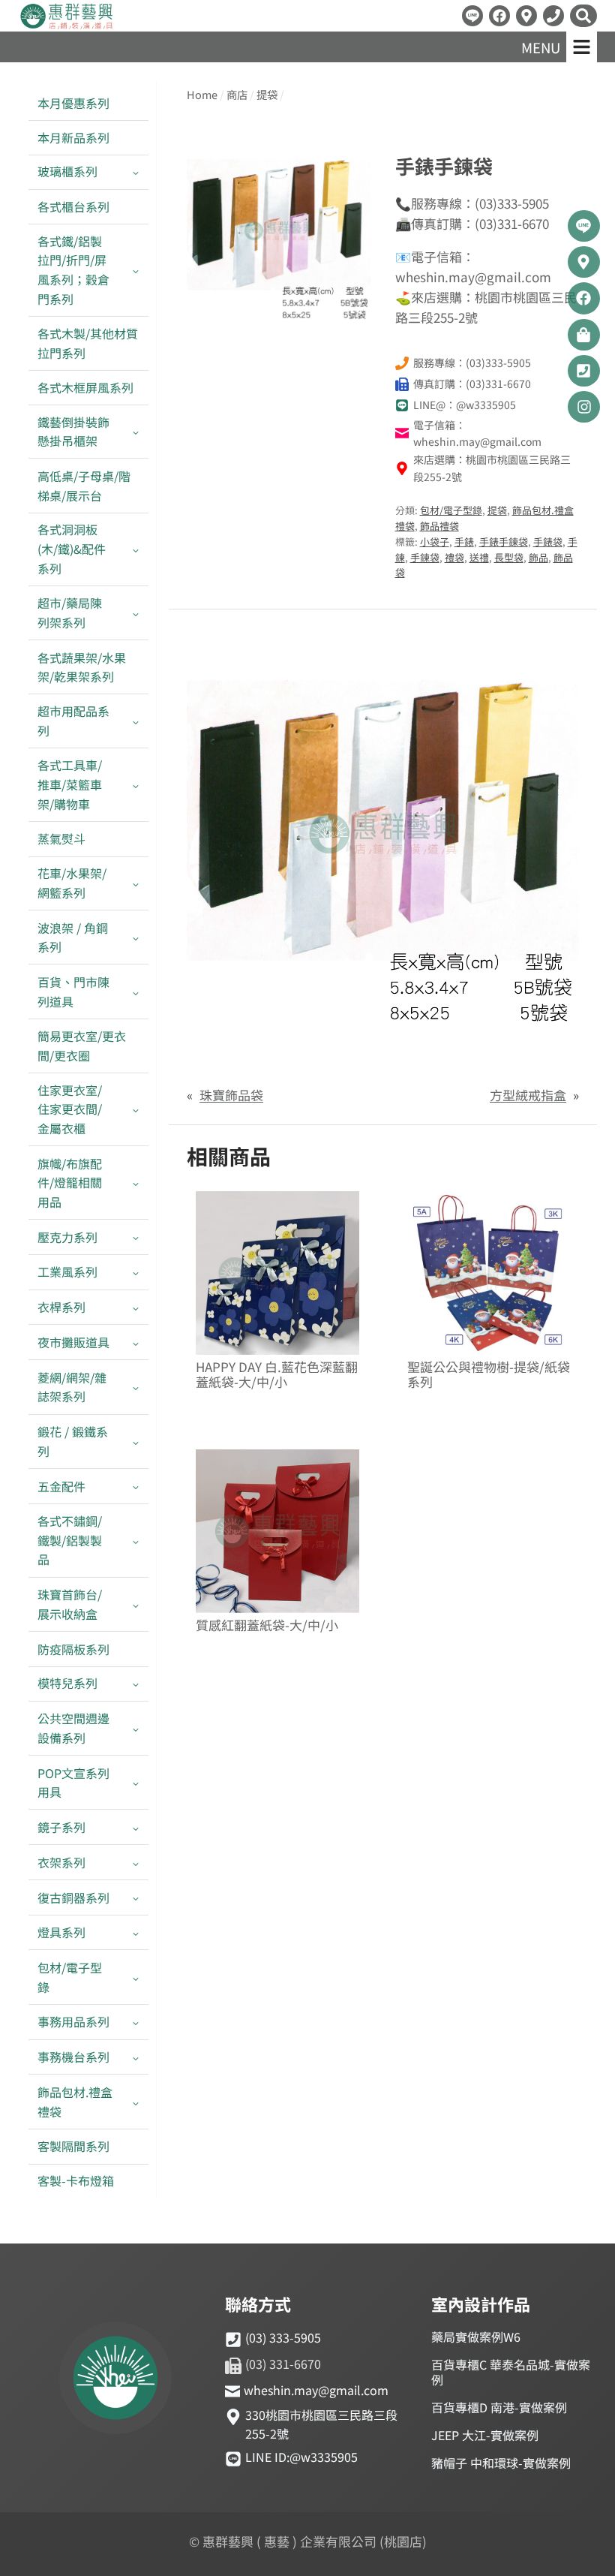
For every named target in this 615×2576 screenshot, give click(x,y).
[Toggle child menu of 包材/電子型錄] (136, 1977)
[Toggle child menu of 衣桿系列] (136, 1308)
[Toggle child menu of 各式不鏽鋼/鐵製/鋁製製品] (136, 1541)
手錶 (464, 542)
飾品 (538, 557)
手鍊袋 (425, 557)
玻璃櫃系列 (67, 171)
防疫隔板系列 (73, 1649)
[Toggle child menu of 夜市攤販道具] (136, 1342)
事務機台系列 (73, 2057)
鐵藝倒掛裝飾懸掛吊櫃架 (73, 432)
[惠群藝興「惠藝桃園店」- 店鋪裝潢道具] (472, 16)
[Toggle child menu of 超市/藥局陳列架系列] (136, 613)
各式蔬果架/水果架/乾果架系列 (82, 667)
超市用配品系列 (73, 721)
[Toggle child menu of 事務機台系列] (136, 2058)
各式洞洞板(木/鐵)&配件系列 (72, 548)
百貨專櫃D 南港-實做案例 (499, 2407)
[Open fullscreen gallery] (356, 308)
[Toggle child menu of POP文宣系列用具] (136, 1783)
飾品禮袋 (439, 526)
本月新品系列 (73, 137)
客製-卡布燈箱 (76, 2180)
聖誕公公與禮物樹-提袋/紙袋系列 (489, 1375)
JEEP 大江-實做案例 (485, 2435)
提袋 (497, 510)
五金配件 (61, 1486)
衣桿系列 (61, 1307)
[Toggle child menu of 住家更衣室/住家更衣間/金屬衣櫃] (136, 1109)
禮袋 (454, 557)
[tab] (279, 307)
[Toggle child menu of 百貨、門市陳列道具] (136, 992)
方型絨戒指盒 (528, 1095)
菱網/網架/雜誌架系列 (72, 1387)
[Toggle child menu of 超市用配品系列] (136, 721)
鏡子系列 (61, 1827)
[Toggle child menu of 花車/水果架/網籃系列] (136, 883)
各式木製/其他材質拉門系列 (88, 343)
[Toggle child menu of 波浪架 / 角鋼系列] (136, 937)
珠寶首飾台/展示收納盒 (70, 1604)
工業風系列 (67, 1271)
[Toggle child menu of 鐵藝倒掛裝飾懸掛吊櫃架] (136, 432)
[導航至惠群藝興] (526, 16)
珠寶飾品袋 (231, 1095)
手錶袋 (548, 542)
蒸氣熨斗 (61, 838)
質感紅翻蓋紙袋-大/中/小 (267, 1625)
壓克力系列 (67, 1237)
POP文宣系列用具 (73, 1783)
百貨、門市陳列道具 (73, 992)
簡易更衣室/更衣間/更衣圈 (82, 1046)
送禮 (479, 557)
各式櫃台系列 (73, 206)
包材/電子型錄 (70, 1977)
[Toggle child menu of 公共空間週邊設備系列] (136, 1729)
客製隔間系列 (73, 2146)
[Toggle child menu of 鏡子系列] (136, 1827)
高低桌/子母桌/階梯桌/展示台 (84, 486)
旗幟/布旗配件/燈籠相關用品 (70, 1183)
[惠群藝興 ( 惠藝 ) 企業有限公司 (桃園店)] (115, 2380)
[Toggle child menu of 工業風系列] (136, 1273)
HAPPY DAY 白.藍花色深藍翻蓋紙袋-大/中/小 (277, 1375)
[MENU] (582, 47)
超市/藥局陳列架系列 (70, 612)
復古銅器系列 (73, 1897)
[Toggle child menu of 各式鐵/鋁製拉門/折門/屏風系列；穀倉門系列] (136, 270)
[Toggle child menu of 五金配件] (136, 1487)
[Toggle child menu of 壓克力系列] (136, 1237)
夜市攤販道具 (73, 1342)
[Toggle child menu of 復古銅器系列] (136, 1898)
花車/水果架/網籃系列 (72, 883)
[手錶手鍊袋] (279, 231)
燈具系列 (61, 1932)
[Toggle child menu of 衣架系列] (136, 1863)
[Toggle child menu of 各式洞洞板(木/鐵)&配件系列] (136, 549)
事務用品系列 (73, 2021)
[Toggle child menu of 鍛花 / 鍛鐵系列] (136, 1442)
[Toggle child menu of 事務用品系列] (136, 2022)
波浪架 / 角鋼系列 (73, 937)
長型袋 (509, 557)
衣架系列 (61, 1862)
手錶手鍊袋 (504, 542)
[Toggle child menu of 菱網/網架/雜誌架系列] (136, 1387)
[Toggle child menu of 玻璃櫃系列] (136, 172)
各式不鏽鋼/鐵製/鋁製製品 (70, 1540)
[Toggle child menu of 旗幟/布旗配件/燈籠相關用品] (136, 1183)
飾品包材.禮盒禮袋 (75, 2102)
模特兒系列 (67, 1683)
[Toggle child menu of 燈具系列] (136, 1933)
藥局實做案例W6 (476, 2337)
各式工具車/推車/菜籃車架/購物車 (70, 784)
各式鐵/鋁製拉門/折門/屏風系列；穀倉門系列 (73, 270)
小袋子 (435, 542)
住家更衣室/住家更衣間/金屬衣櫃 (70, 1109)
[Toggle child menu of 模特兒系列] (136, 1684)
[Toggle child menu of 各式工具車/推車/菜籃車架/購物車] (136, 785)
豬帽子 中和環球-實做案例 (501, 2463)
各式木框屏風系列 (85, 387)
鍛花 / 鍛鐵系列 (73, 1441)
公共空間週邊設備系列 (73, 1728)
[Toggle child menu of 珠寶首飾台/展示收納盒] (136, 1605)
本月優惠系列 (73, 103)
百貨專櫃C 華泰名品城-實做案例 (511, 2372)
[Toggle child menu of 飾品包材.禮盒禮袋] (136, 2102)
